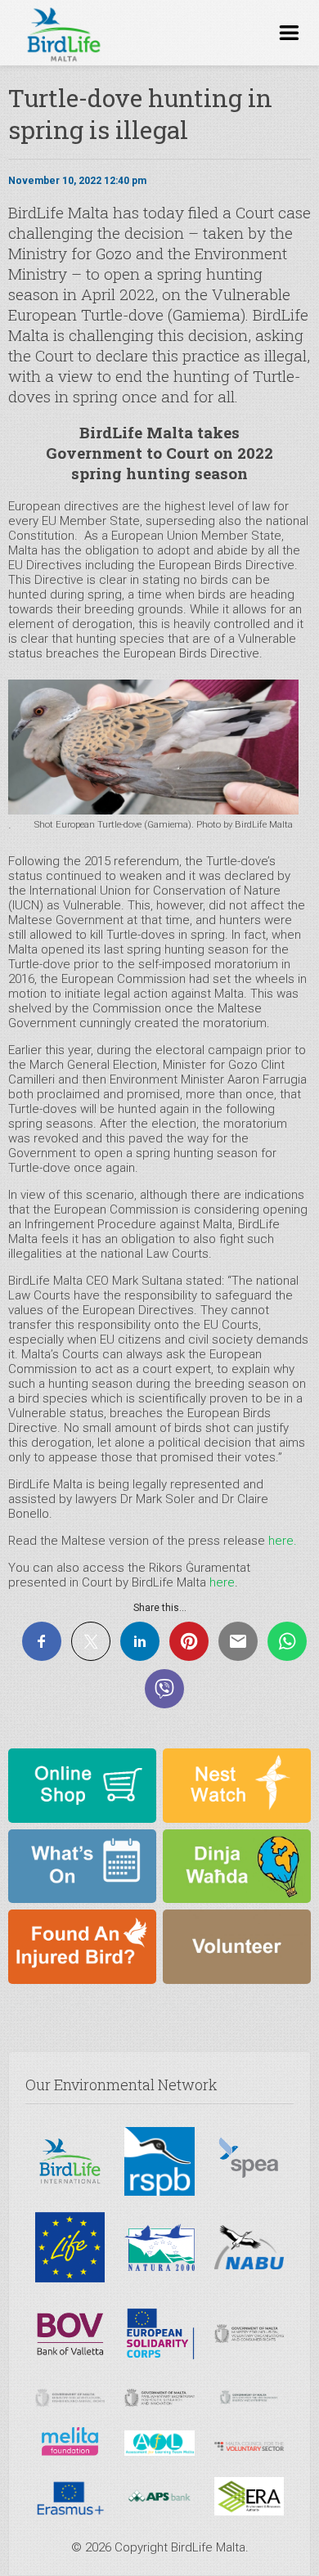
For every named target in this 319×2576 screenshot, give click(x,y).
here (222, 1582)
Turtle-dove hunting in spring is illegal (140, 114)
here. (283, 1541)
